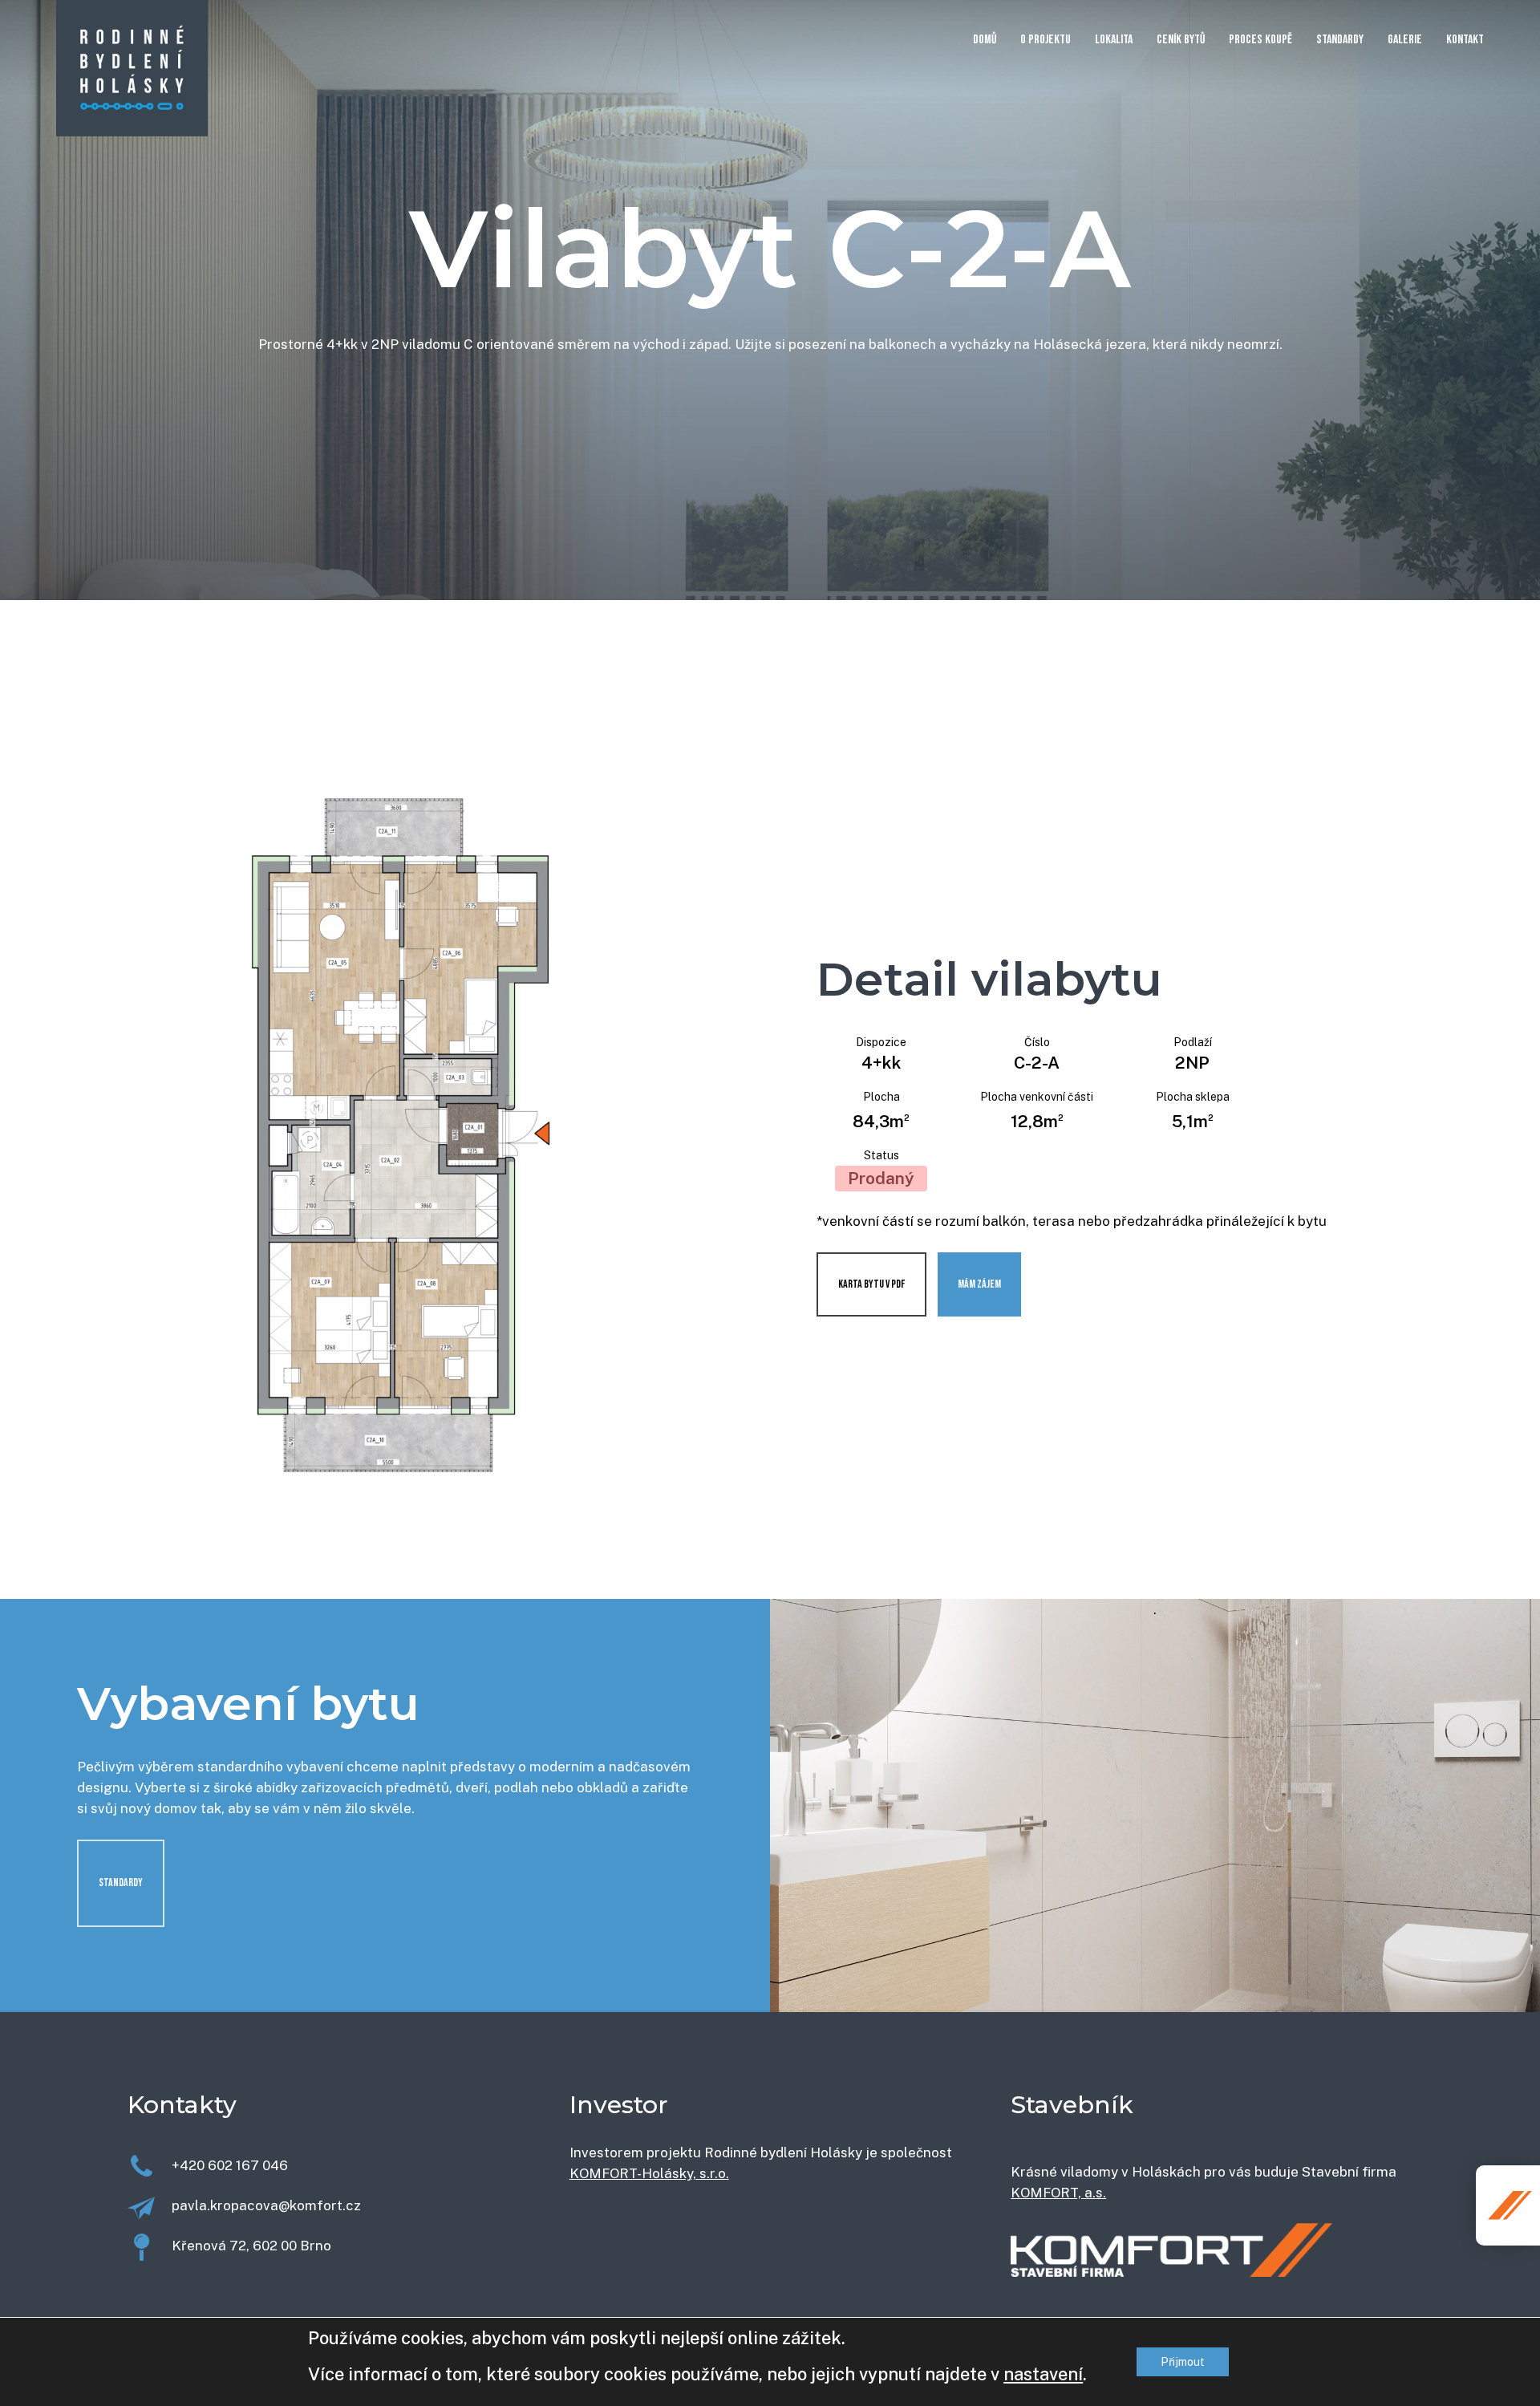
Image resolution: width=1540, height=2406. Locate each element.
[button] (121, 1883)
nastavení (1043, 2374)
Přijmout (1183, 2362)
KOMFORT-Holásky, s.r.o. (649, 2173)
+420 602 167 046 (230, 2165)
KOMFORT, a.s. (1058, 2193)
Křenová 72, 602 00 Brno (251, 2246)
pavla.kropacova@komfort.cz (266, 2205)
